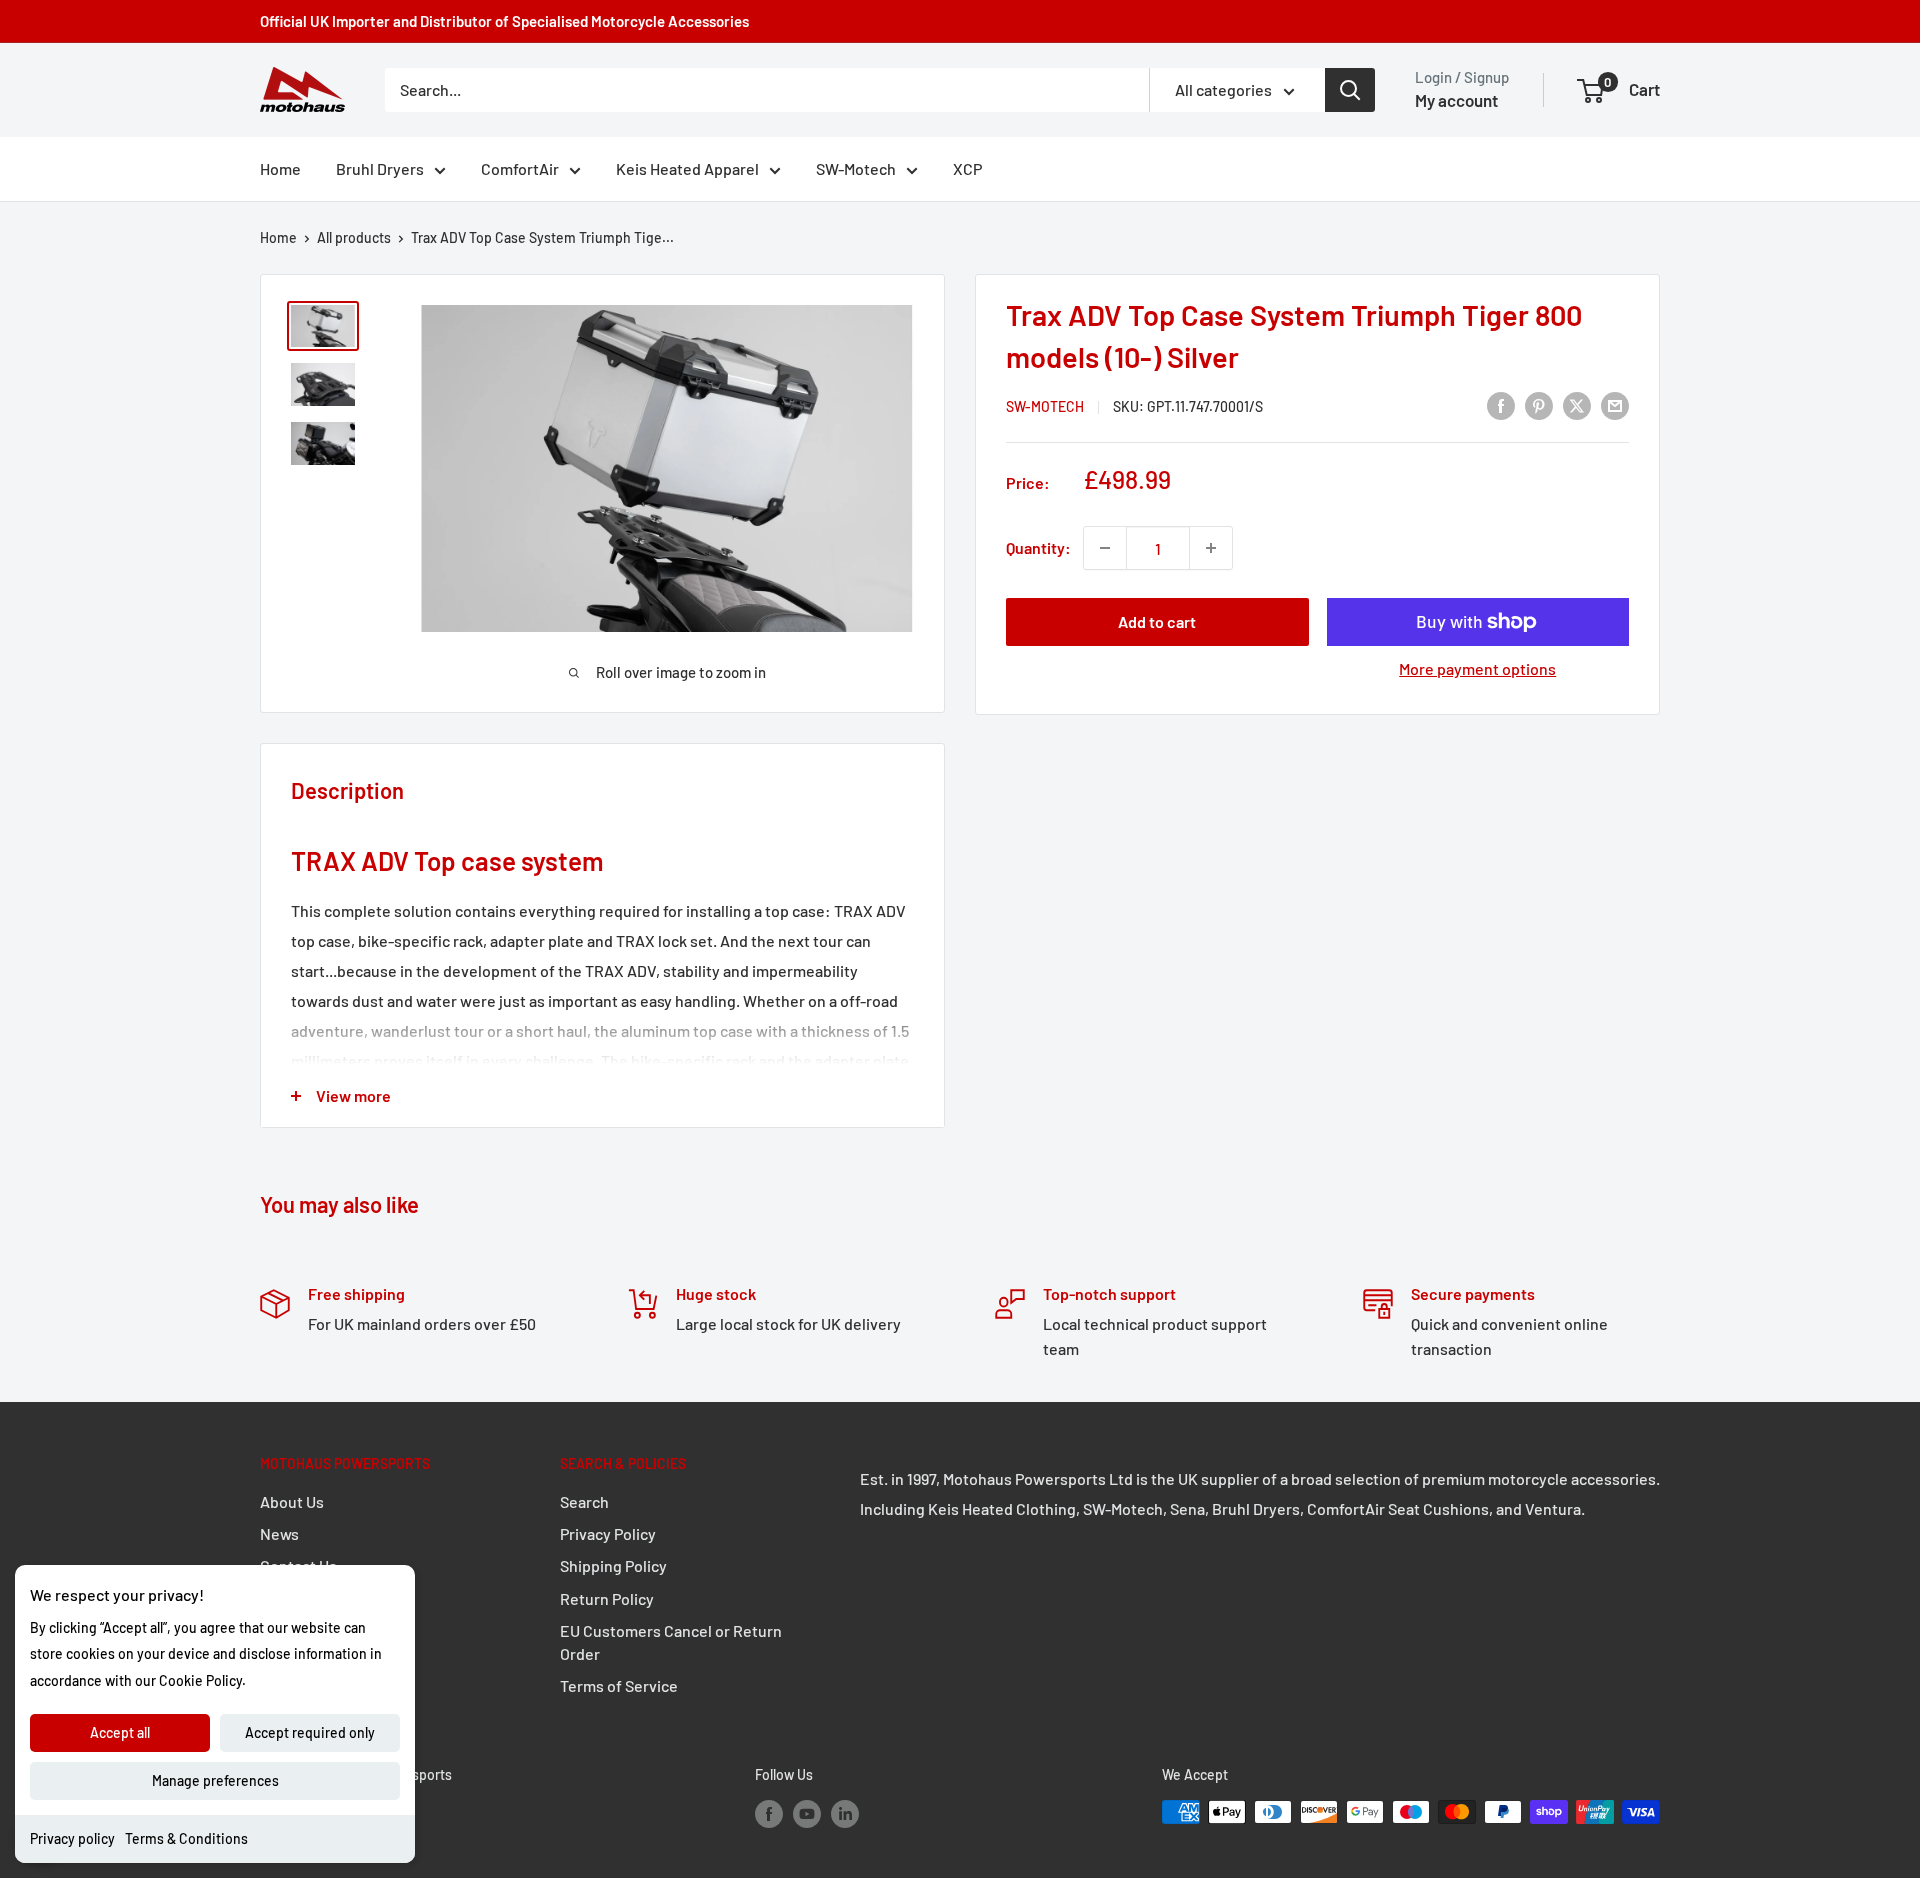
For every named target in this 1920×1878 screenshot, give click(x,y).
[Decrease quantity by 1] (1105, 548)
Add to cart (1157, 621)
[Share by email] (1615, 404)
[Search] (1350, 90)
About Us (292, 1501)
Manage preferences (215, 1780)
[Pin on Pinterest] (1539, 404)
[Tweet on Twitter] (1577, 404)
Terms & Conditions (186, 1838)
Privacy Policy (608, 1533)
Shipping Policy (613, 1565)
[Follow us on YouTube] (807, 1814)
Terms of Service (619, 1685)
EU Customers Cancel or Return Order (671, 1641)
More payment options (1477, 668)
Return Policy (607, 1598)
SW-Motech (856, 168)
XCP (967, 168)
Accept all (120, 1732)
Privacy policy (72, 1838)
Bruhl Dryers (380, 168)
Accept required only (310, 1732)
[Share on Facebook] (1501, 404)
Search (584, 1501)
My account (1456, 100)
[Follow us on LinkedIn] (845, 1814)
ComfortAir (520, 168)
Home (280, 168)
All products (354, 237)
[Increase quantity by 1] (1211, 548)
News (279, 1533)
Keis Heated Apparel (687, 168)
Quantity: (1038, 547)
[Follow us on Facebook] (769, 1814)
